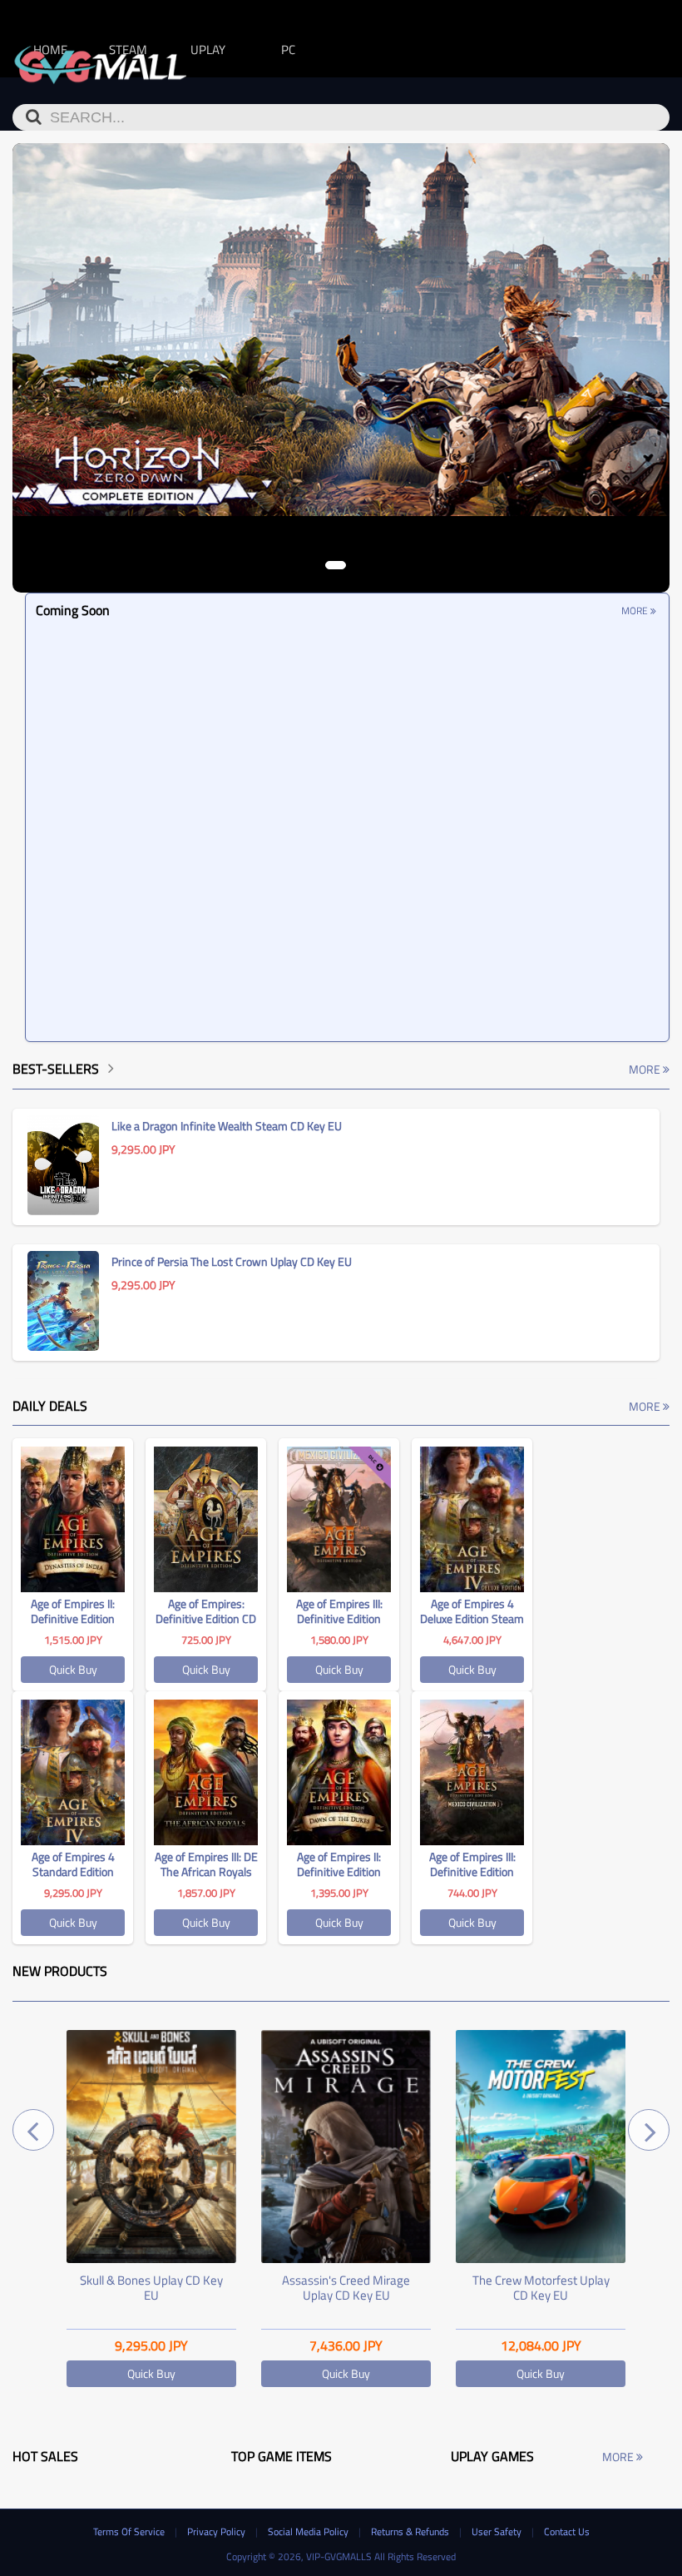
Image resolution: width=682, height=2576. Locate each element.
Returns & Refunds (411, 2531)
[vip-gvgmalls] (101, 61)
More (636, 610)
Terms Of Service (130, 2531)
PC (288, 50)
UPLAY (208, 50)
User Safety (498, 2531)
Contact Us (567, 2531)
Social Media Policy (309, 2531)
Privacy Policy (217, 2531)
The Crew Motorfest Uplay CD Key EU (541, 2288)
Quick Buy (73, 1669)
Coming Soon (73, 610)
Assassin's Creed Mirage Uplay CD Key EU (346, 2288)
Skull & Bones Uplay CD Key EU (151, 2288)
